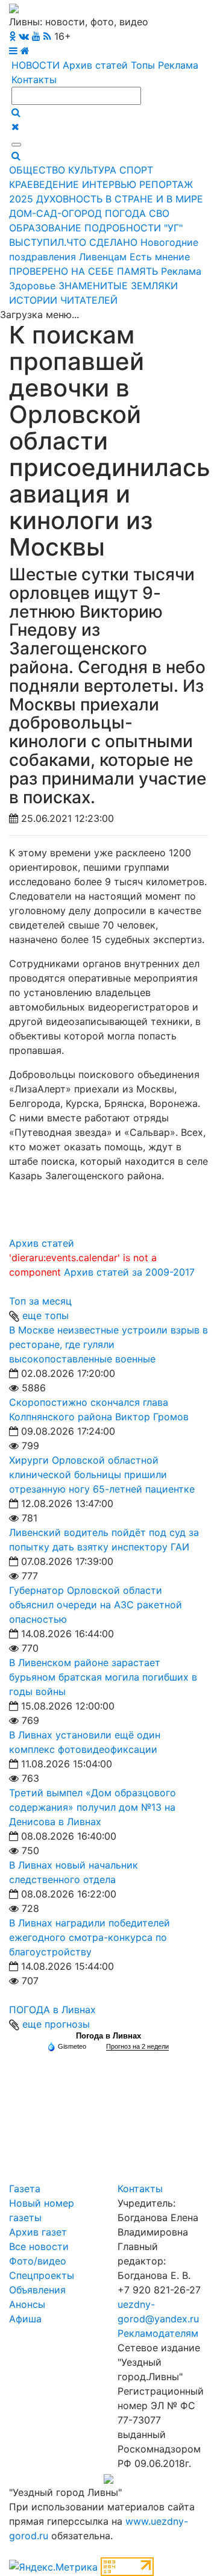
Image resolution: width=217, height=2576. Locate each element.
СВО (159, 213)
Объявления (37, 2290)
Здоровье (32, 286)
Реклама (178, 65)
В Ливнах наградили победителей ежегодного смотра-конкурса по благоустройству (90, 1937)
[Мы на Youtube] (36, 36)
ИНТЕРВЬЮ (109, 184)
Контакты (34, 80)
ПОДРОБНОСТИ (123, 228)
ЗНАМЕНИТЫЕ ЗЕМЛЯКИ (118, 286)
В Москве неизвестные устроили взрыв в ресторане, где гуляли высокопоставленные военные (108, 1344)
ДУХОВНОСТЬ (69, 199)
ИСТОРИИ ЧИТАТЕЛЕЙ (63, 300)
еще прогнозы (56, 2024)
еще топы (46, 1315)
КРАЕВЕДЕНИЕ (44, 184)
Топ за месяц (40, 1301)
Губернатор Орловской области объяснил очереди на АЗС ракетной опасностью (96, 1605)
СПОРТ (136, 170)
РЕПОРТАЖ (166, 184)
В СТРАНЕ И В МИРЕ (154, 199)
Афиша (25, 2319)
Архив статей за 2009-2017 (129, 1272)
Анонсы (27, 2304)
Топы (143, 65)
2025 (21, 199)
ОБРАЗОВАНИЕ (45, 228)
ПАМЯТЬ (137, 271)
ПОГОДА (125, 213)
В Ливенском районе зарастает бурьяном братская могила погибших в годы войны (103, 1677)
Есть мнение (160, 257)
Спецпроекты (42, 2275)
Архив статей (95, 65)
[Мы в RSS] (47, 36)
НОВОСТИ (36, 65)
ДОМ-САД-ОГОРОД (55, 213)
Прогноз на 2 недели (137, 2046)
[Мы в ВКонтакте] (24, 36)
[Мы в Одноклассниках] (12, 36)
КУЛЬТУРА (92, 170)
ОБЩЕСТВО (37, 170)
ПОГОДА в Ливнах (52, 2010)
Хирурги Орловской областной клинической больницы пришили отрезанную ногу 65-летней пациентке (102, 1474)
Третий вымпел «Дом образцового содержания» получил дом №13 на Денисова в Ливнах (93, 1807)
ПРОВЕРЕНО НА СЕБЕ (61, 271)
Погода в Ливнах (108, 2036)
